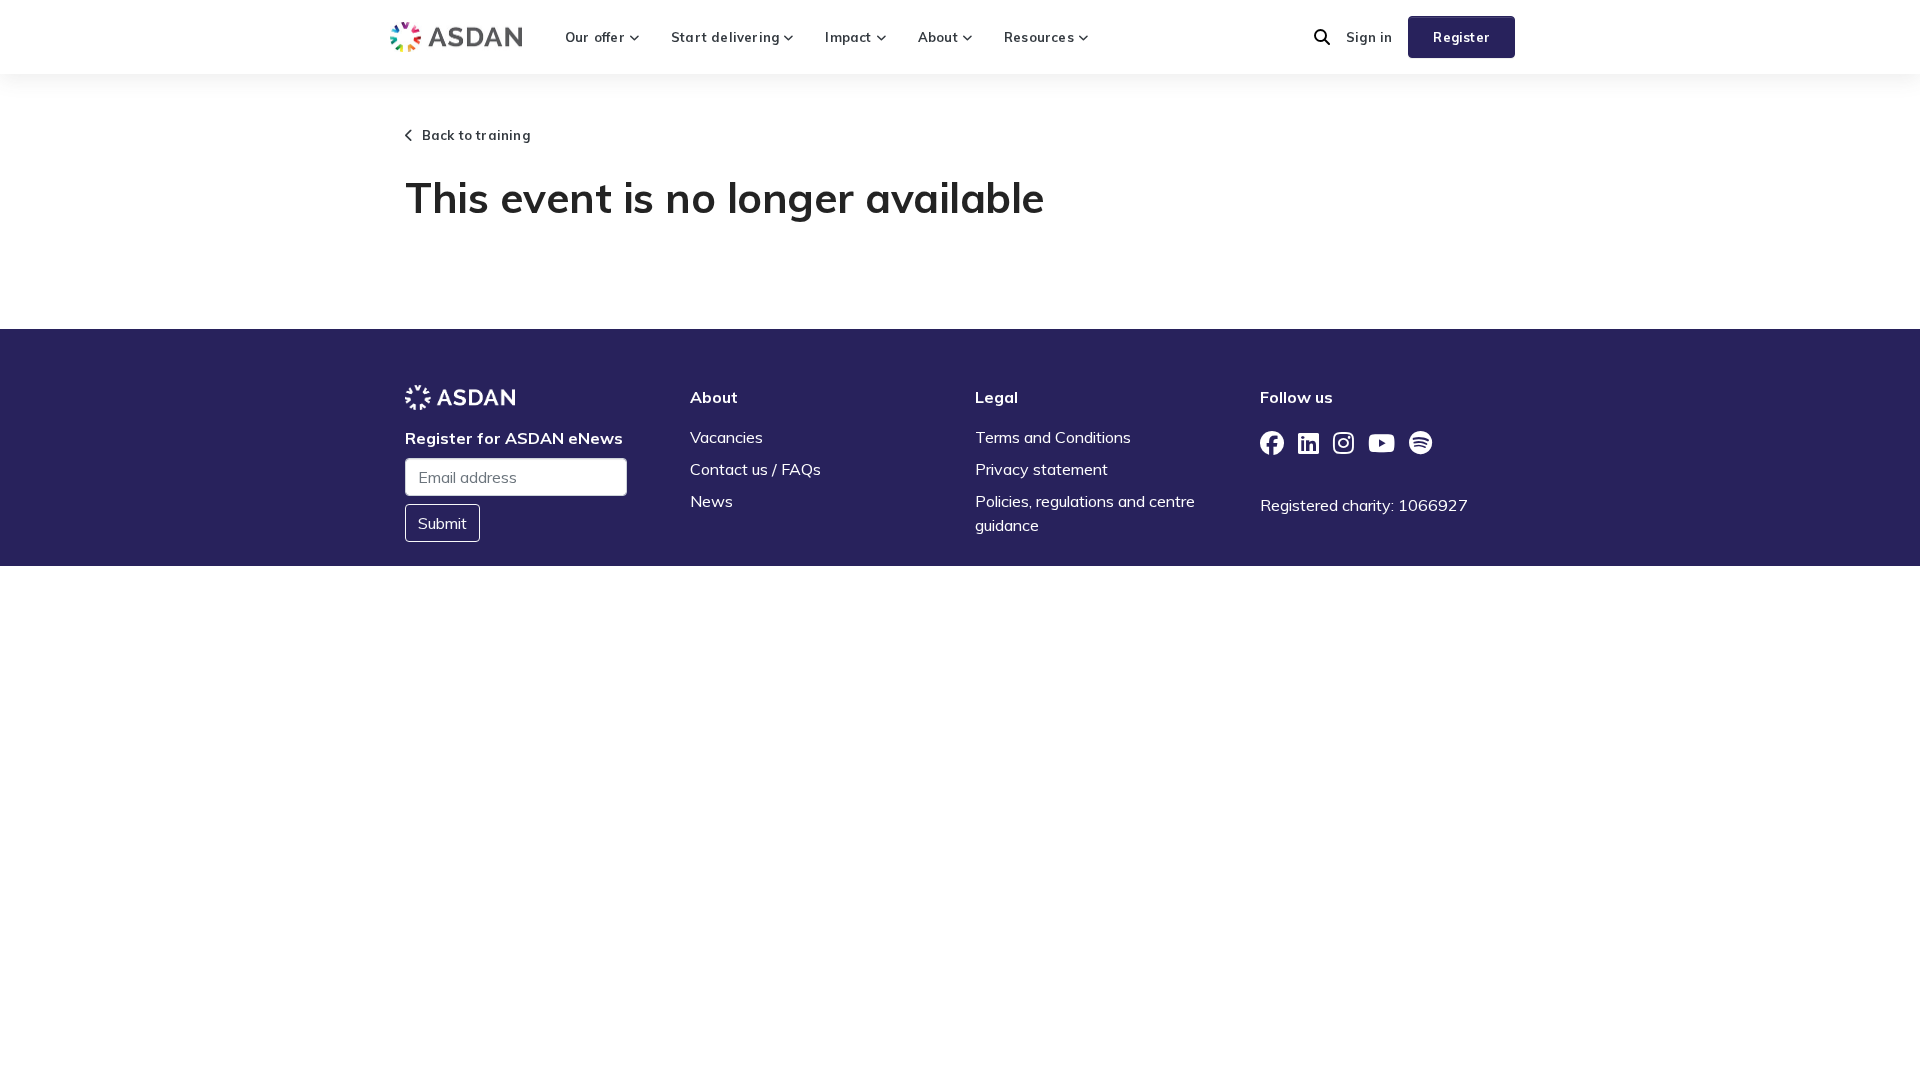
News (711, 501)
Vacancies (726, 437)
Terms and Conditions (1053, 437)
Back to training (471, 135)
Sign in (1369, 37)
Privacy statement (1041, 469)
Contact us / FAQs (755, 469)
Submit (442, 523)
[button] (1322, 37)
